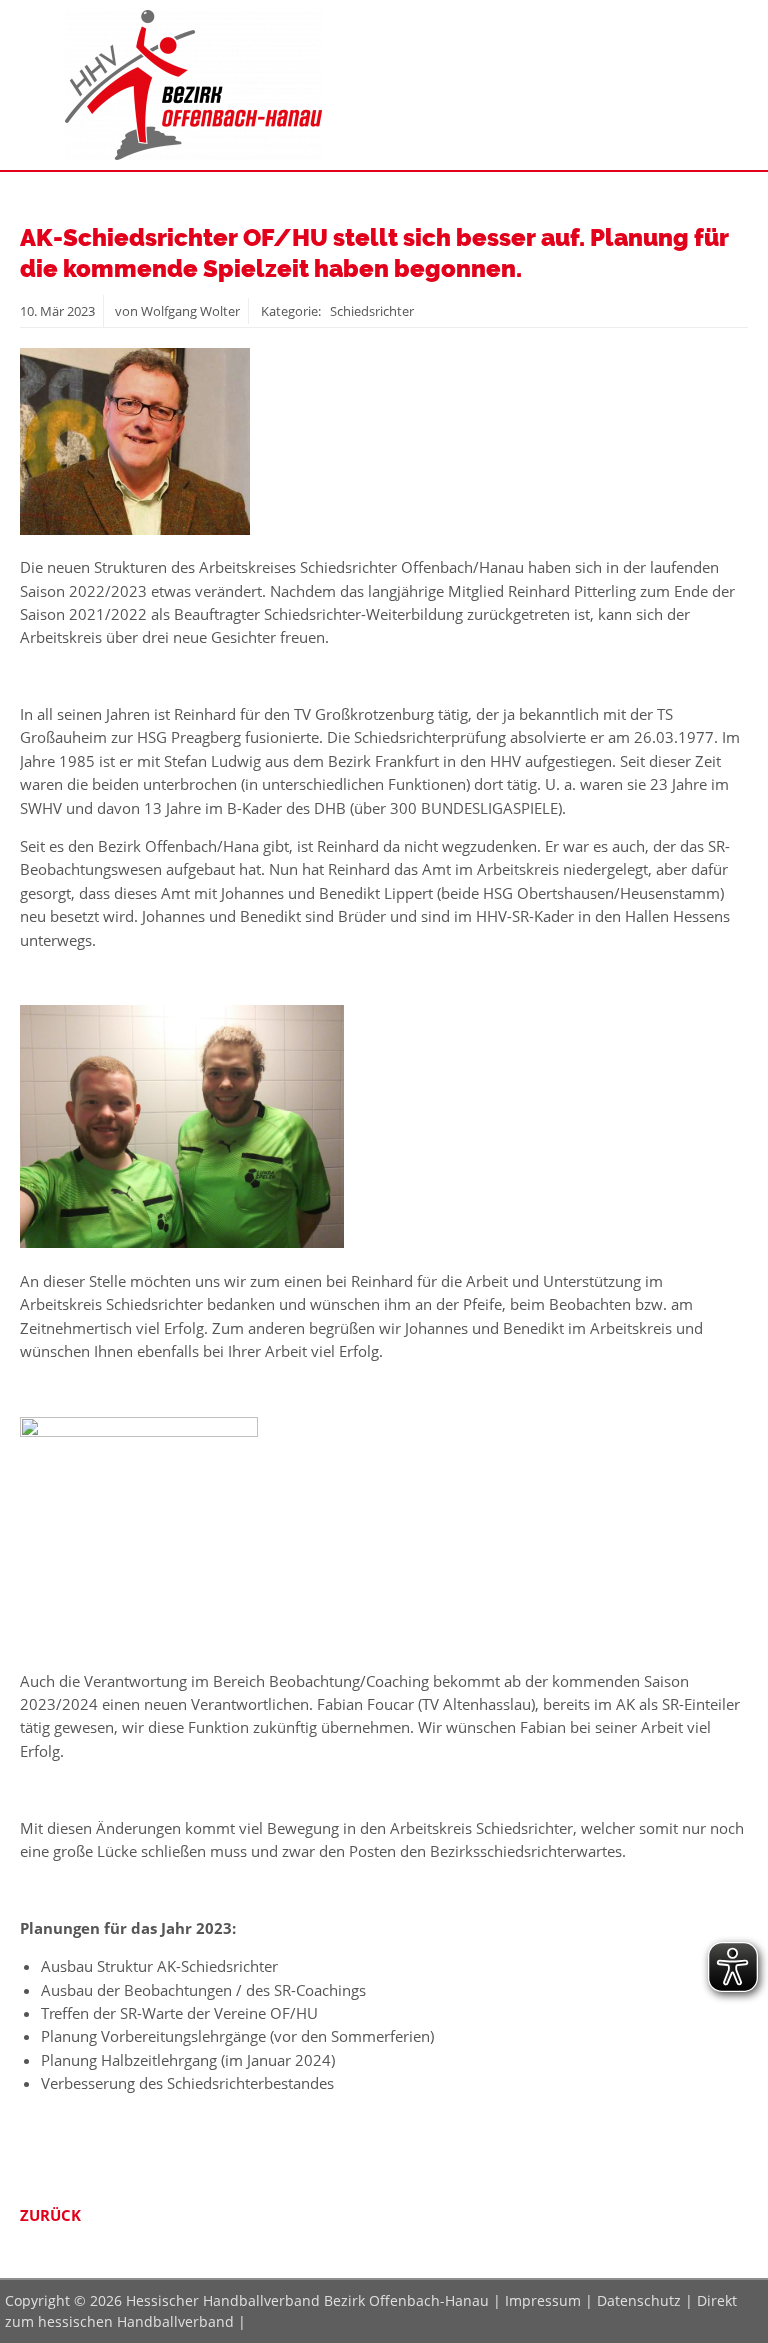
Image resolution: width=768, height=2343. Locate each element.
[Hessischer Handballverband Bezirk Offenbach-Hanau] (193, 154)
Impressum (543, 2300)
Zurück (50, 2215)
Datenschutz (639, 2300)
